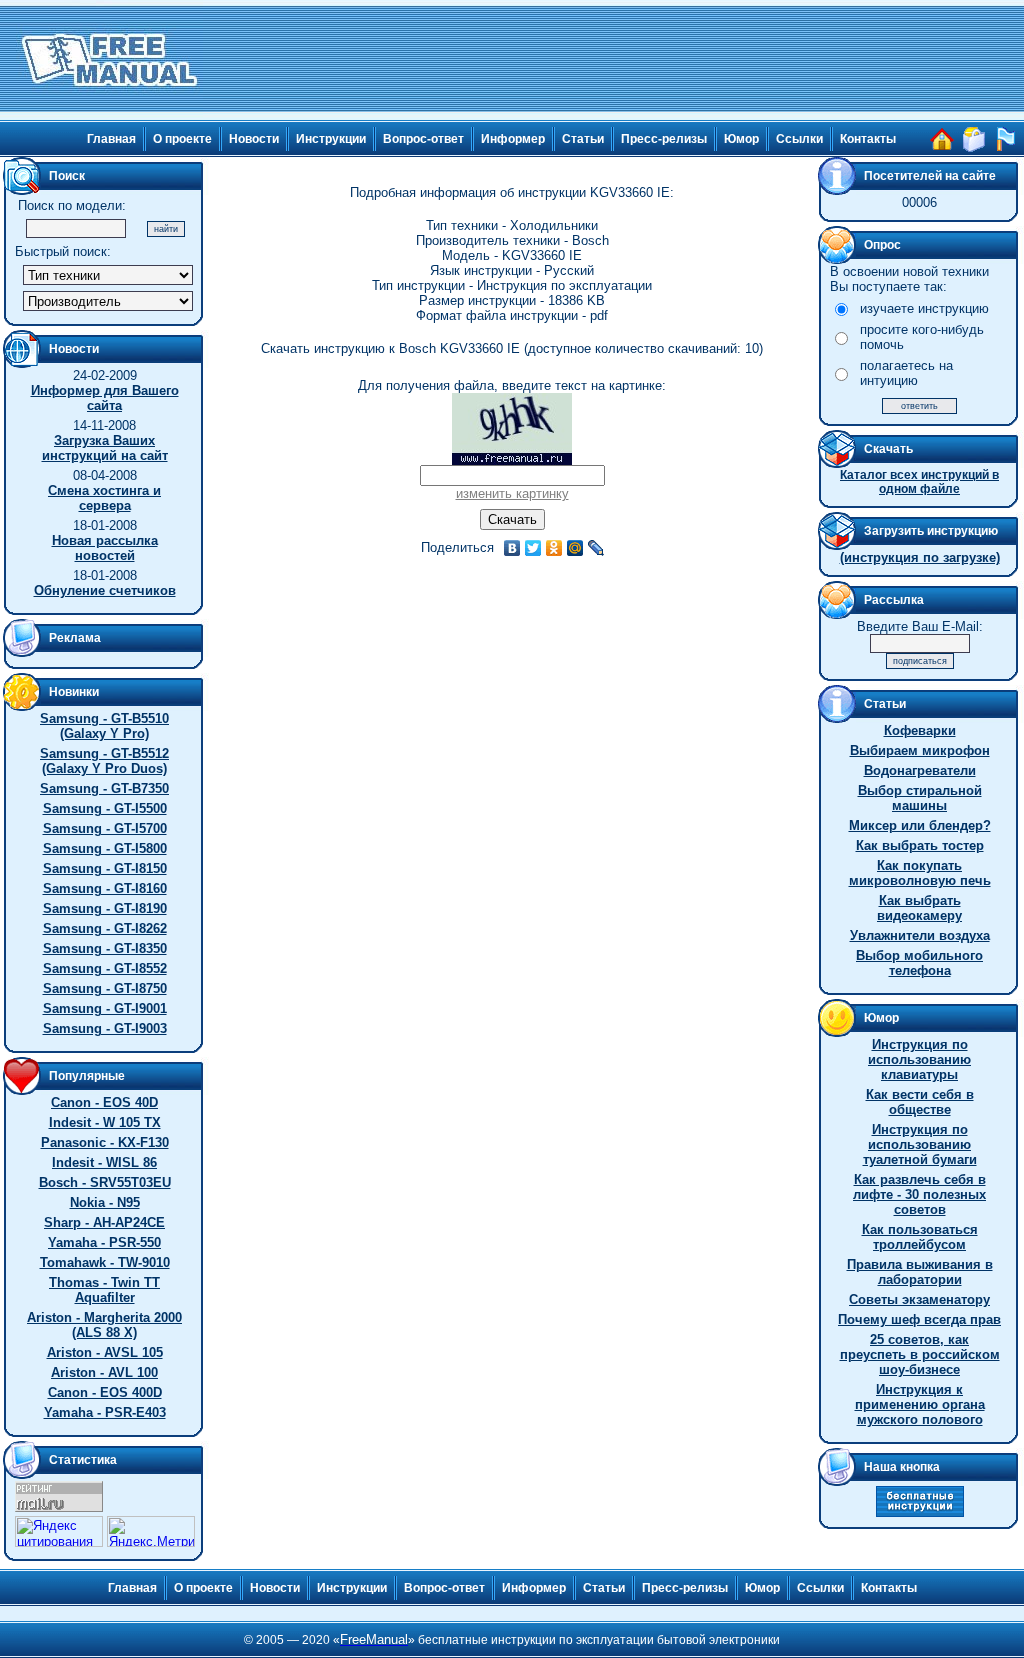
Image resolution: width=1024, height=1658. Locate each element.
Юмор (741, 139)
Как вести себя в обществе (920, 1102)
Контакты (868, 139)
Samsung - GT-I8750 (105, 988)
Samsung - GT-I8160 (105, 888)
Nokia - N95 (105, 1202)
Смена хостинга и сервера (104, 498)
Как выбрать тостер (920, 845)
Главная (111, 139)
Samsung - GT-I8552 (105, 968)
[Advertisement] (614, 60)
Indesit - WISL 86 (104, 1162)
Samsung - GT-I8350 (105, 948)
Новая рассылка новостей (105, 548)
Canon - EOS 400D (105, 1392)
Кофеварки (920, 730)
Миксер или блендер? (920, 825)
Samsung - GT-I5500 (105, 808)
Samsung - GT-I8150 (105, 868)
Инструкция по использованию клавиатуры (919, 1059)
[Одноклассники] (554, 548)
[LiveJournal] (596, 548)
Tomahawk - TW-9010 (105, 1262)
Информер (513, 139)
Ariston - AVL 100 (104, 1372)
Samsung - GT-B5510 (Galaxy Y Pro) (104, 726)
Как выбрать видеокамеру (919, 908)
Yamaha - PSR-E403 (105, 1412)
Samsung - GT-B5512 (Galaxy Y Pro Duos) (104, 761)
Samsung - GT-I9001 (105, 1008)
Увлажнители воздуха (920, 935)
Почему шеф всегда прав (919, 1319)
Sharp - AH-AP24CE (104, 1222)
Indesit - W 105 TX (105, 1122)
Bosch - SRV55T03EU (105, 1182)
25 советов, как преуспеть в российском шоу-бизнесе (920, 1354)
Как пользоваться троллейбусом (920, 1237)
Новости (254, 139)
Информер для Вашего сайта (105, 398)
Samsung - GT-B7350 (104, 788)
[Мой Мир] (575, 548)
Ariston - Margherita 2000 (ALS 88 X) (104, 1325)
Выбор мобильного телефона (919, 963)
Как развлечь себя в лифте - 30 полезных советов (919, 1194)
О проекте (182, 139)
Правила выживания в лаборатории (920, 1272)
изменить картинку (512, 493)
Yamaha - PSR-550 (104, 1242)
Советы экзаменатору (919, 1299)
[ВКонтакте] (512, 548)
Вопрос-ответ (423, 139)
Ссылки (799, 139)
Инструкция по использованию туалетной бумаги (920, 1144)
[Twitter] (533, 548)
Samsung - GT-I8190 (105, 908)
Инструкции (331, 139)
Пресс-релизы (664, 139)
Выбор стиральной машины (920, 798)
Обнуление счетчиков (105, 590)
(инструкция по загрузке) (920, 557)
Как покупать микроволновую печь (920, 873)
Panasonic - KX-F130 (105, 1142)
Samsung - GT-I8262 (105, 928)
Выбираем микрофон (920, 750)
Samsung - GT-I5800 (105, 848)
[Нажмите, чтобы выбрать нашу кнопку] (920, 1512)
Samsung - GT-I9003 (105, 1028)
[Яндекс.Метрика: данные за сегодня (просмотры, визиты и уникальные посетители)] (151, 1531)
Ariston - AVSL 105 (105, 1352)
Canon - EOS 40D (104, 1102)
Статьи (583, 139)
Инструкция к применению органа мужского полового (920, 1404)
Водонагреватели (920, 770)
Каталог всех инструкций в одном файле (919, 482)
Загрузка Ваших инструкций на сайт (105, 448)
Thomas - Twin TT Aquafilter (104, 1290)
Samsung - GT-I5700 (105, 828)
